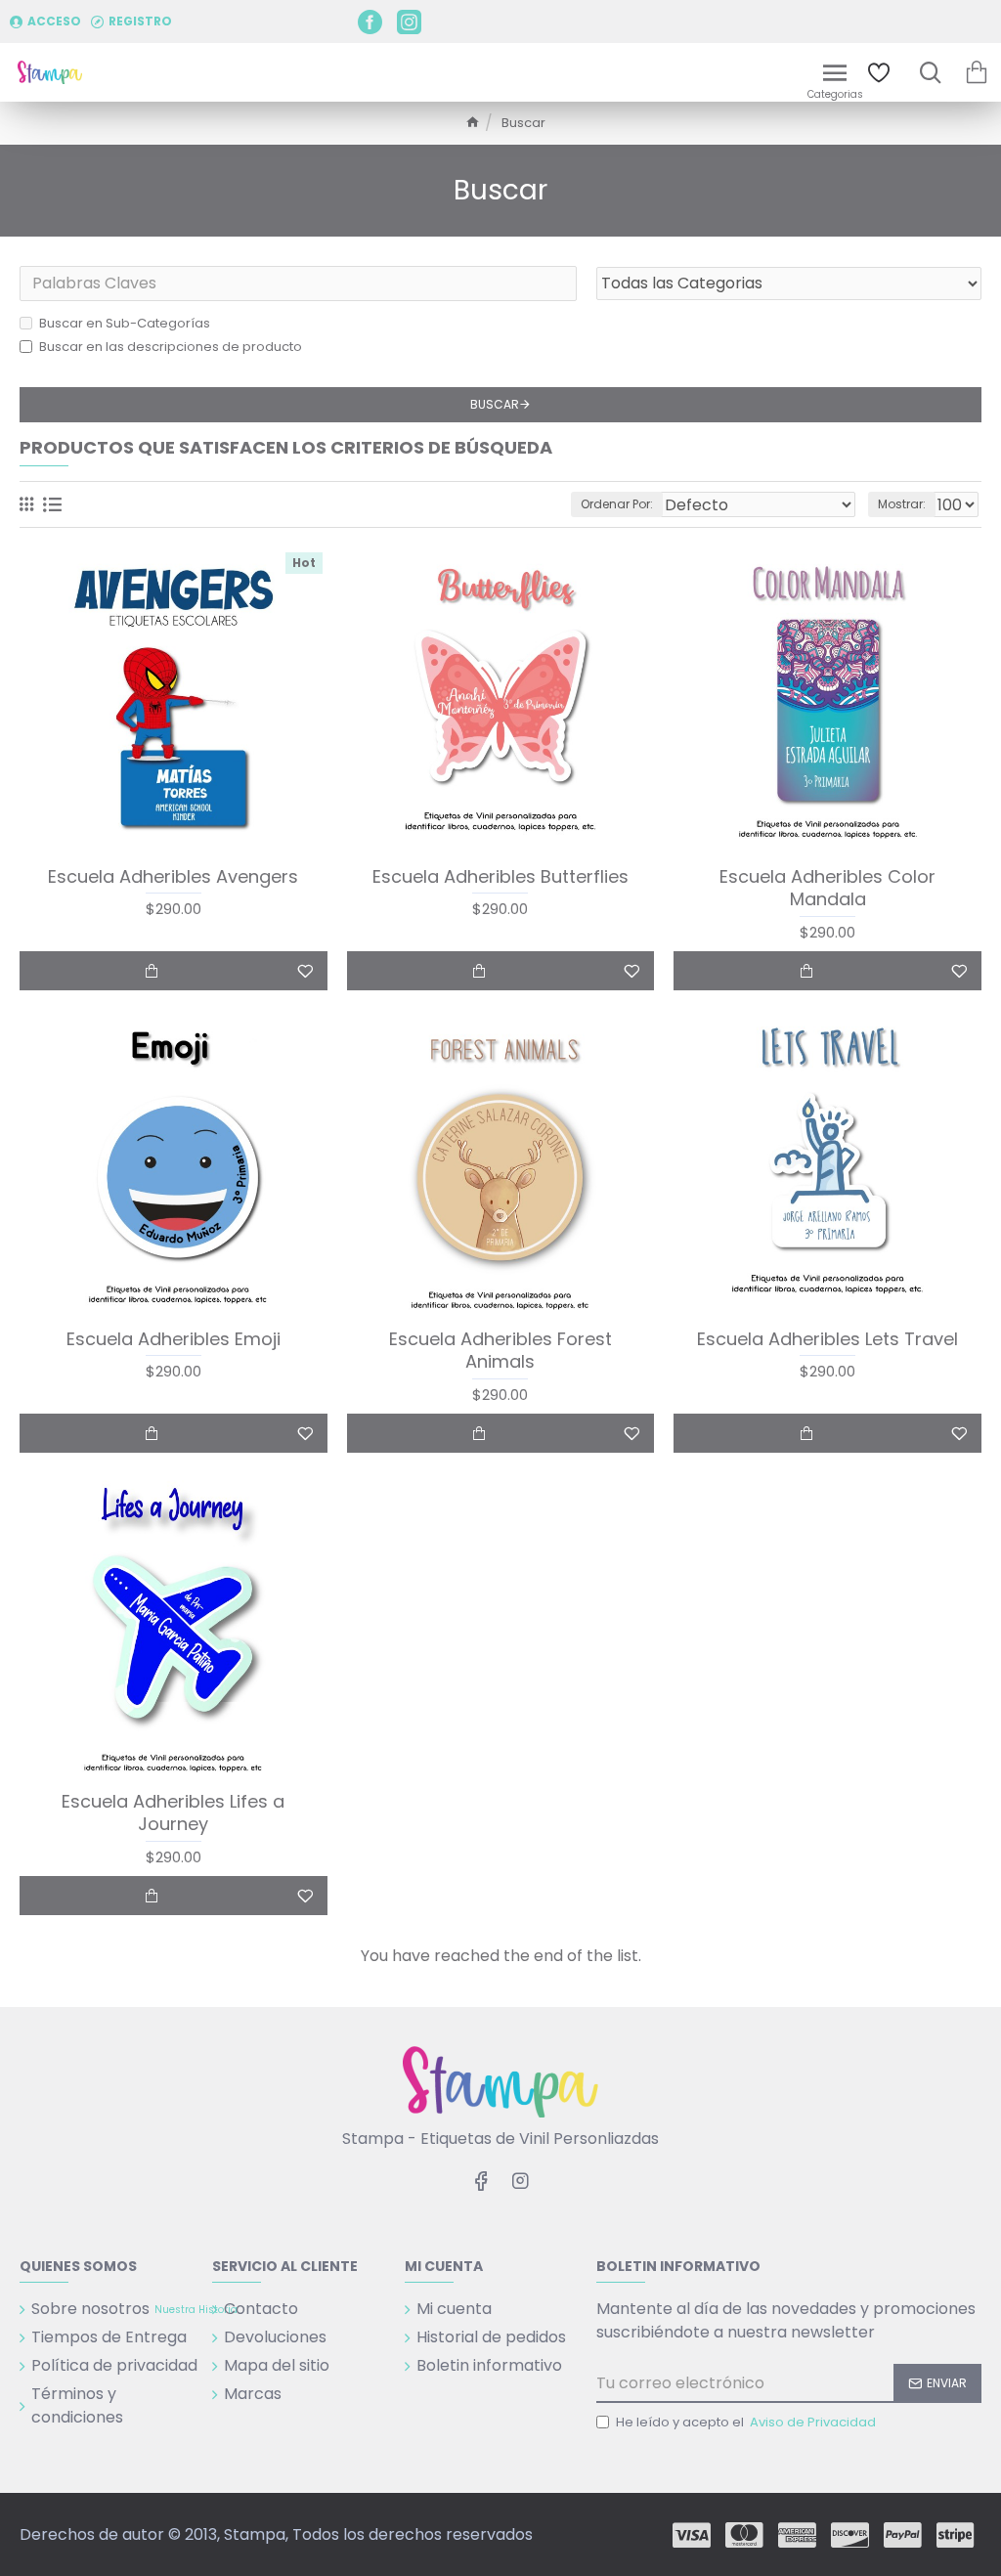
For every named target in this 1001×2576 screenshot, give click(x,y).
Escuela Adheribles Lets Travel (827, 1339)
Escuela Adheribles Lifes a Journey (173, 1813)
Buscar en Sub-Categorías (125, 323)
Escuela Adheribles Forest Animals (500, 1351)
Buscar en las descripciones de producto (171, 347)
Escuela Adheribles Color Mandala (827, 888)
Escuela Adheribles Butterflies (500, 876)
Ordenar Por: (617, 504)
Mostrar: (902, 504)
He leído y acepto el (746, 2422)
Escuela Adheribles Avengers (173, 876)
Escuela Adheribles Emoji (174, 1339)
